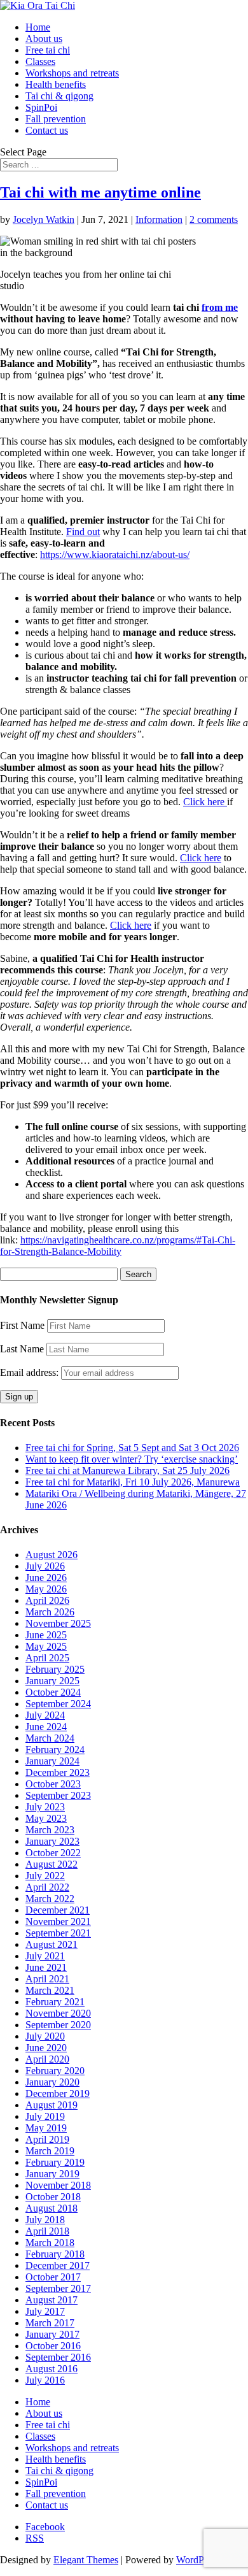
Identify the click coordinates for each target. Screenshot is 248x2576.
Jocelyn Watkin (44, 219)
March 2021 (50, 1990)
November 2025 (58, 1623)
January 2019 (52, 2174)
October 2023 (53, 1784)
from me (220, 307)
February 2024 (55, 1750)
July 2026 (45, 1566)
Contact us (47, 130)
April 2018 (47, 2231)
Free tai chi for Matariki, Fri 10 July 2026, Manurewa (133, 1482)
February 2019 (55, 2162)
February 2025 (55, 1669)
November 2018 (58, 2185)
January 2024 (52, 1761)
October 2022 (53, 1853)
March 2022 (50, 1899)
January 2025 (52, 1681)
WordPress (198, 2560)
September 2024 (58, 1704)
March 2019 (50, 2151)
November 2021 (58, 1921)
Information (159, 219)
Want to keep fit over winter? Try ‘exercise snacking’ (132, 1459)
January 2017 (52, 2334)
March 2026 (50, 1612)
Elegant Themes (86, 2560)
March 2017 (50, 2323)
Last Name (22, 1349)
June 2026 (46, 1578)
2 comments (214, 219)
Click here (205, 802)
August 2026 (52, 1555)
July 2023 (45, 1807)
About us (44, 39)
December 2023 (58, 1772)
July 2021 (45, 1956)
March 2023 (50, 1830)
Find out (83, 532)
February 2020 (55, 2071)
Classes (40, 61)
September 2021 (58, 1933)
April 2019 (47, 2139)
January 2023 (52, 1841)
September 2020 (58, 2025)
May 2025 (46, 1646)
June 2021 (46, 1967)
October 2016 (53, 2346)
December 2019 (58, 2093)
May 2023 (46, 1818)
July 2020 (45, 2036)
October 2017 (53, 2277)
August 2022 (52, 1864)
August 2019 (52, 2105)
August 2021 (52, 1944)
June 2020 (46, 2048)
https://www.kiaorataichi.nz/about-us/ (115, 555)
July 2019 (45, 2116)
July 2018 (45, 2220)
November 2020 (58, 2013)
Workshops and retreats (72, 73)
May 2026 (46, 1589)
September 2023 (58, 1795)
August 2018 (52, 2208)
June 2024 (46, 1727)
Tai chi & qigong (59, 96)
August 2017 (52, 2300)
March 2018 (50, 2243)
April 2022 (47, 1887)
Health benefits (56, 84)
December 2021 (58, 1910)
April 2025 (47, 1658)
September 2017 (58, 2288)
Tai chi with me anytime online (100, 192)
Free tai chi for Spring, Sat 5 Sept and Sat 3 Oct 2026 (132, 1448)
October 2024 (53, 1692)
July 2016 (45, 2380)
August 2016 (52, 2369)
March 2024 (50, 1738)
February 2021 (55, 2002)
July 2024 (45, 1715)
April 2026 (47, 1600)
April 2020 (47, 2059)
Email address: (31, 1372)
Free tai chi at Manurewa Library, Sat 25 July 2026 (127, 1470)
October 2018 (53, 2197)
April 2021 (47, 1979)
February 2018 (55, 2254)
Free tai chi (48, 50)
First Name (22, 1325)
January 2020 (52, 2082)
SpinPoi (41, 107)
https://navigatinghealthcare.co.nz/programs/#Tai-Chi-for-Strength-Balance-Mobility (118, 1246)
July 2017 (45, 2311)
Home (38, 27)
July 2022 (45, 1876)
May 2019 (46, 2128)
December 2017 (58, 2265)
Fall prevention (56, 119)
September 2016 (58, 2357)
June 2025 (46, 1635)
